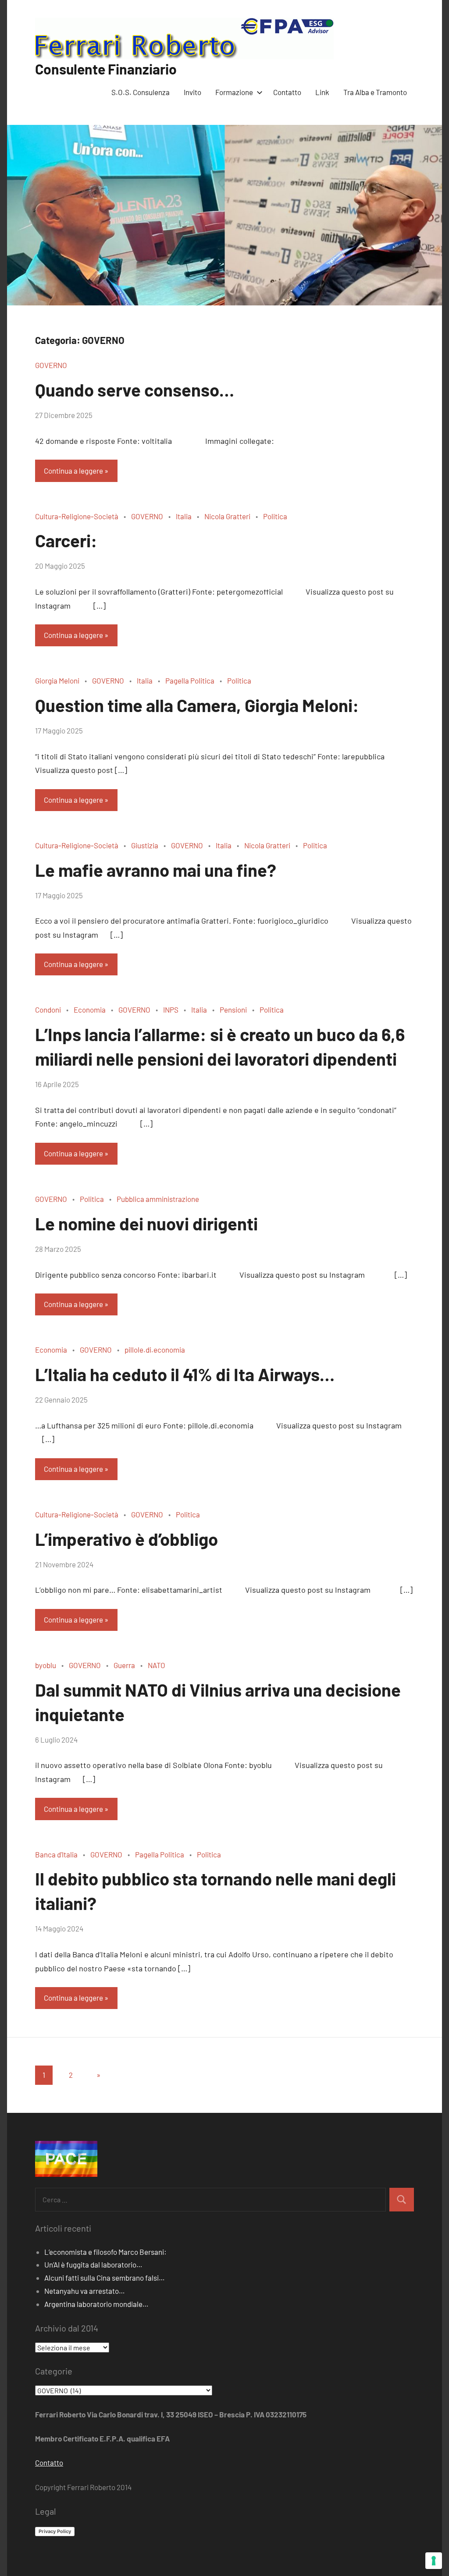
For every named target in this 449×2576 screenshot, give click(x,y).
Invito (192, 92)
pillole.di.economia (155, 1350)
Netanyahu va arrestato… (85, 2291)
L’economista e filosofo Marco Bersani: (105, 2252)
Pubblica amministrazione (158, 1199)
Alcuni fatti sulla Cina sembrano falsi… (105, 2278)
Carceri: (66, 540)
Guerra (124, 1665)
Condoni (48, 1010)
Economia (90, 1010)
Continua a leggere (73, 471)
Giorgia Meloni (57, 680)
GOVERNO (51, 365)
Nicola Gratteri (227, 516)
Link (322, 92)
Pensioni (233, 1010)
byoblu (46, 1665)
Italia (184, 516)
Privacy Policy (55, 2531)
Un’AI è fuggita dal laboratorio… (93, 2264)
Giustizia (145, 845)
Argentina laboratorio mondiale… (96, 2304)
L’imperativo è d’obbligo (127, 1539)
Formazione (234, 92)
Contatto (287, 92)
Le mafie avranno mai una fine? (156, 870)
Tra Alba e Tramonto (375, 92)
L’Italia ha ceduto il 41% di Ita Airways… (185, 1374)
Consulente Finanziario (106, 69)
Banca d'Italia (56, 1854)
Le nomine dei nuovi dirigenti (146, 1223)
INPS (171, 1010)
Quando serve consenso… (135, 390)
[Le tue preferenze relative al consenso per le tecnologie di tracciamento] (434, 2561)
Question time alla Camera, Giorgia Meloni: (197, 705)
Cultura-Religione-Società (77, 516)
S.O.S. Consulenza (141, 92)
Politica (275, 516)
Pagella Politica (190, 680)
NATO (157, 1665)
